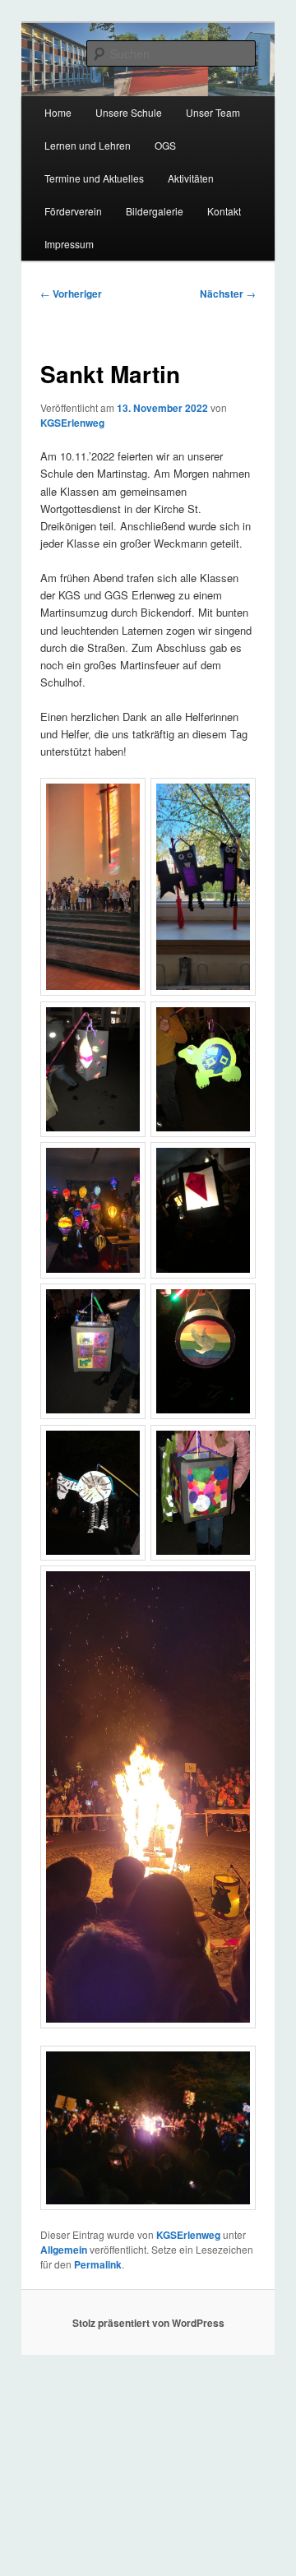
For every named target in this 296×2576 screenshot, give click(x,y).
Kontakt (224, 211)
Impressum (69, 244)
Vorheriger (71, 294)
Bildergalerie (155, 211)
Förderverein (73, 211)
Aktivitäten (191, 178)
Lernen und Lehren (88, 145)
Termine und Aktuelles (94, 178)
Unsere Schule (129, 112)
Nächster (228, 294)
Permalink (98, 2264)
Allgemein (64, 2250)
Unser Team (213, 112)
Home (58, 112)
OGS (165, 145)
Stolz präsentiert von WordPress (148, 2323)
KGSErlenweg (72, 423)
